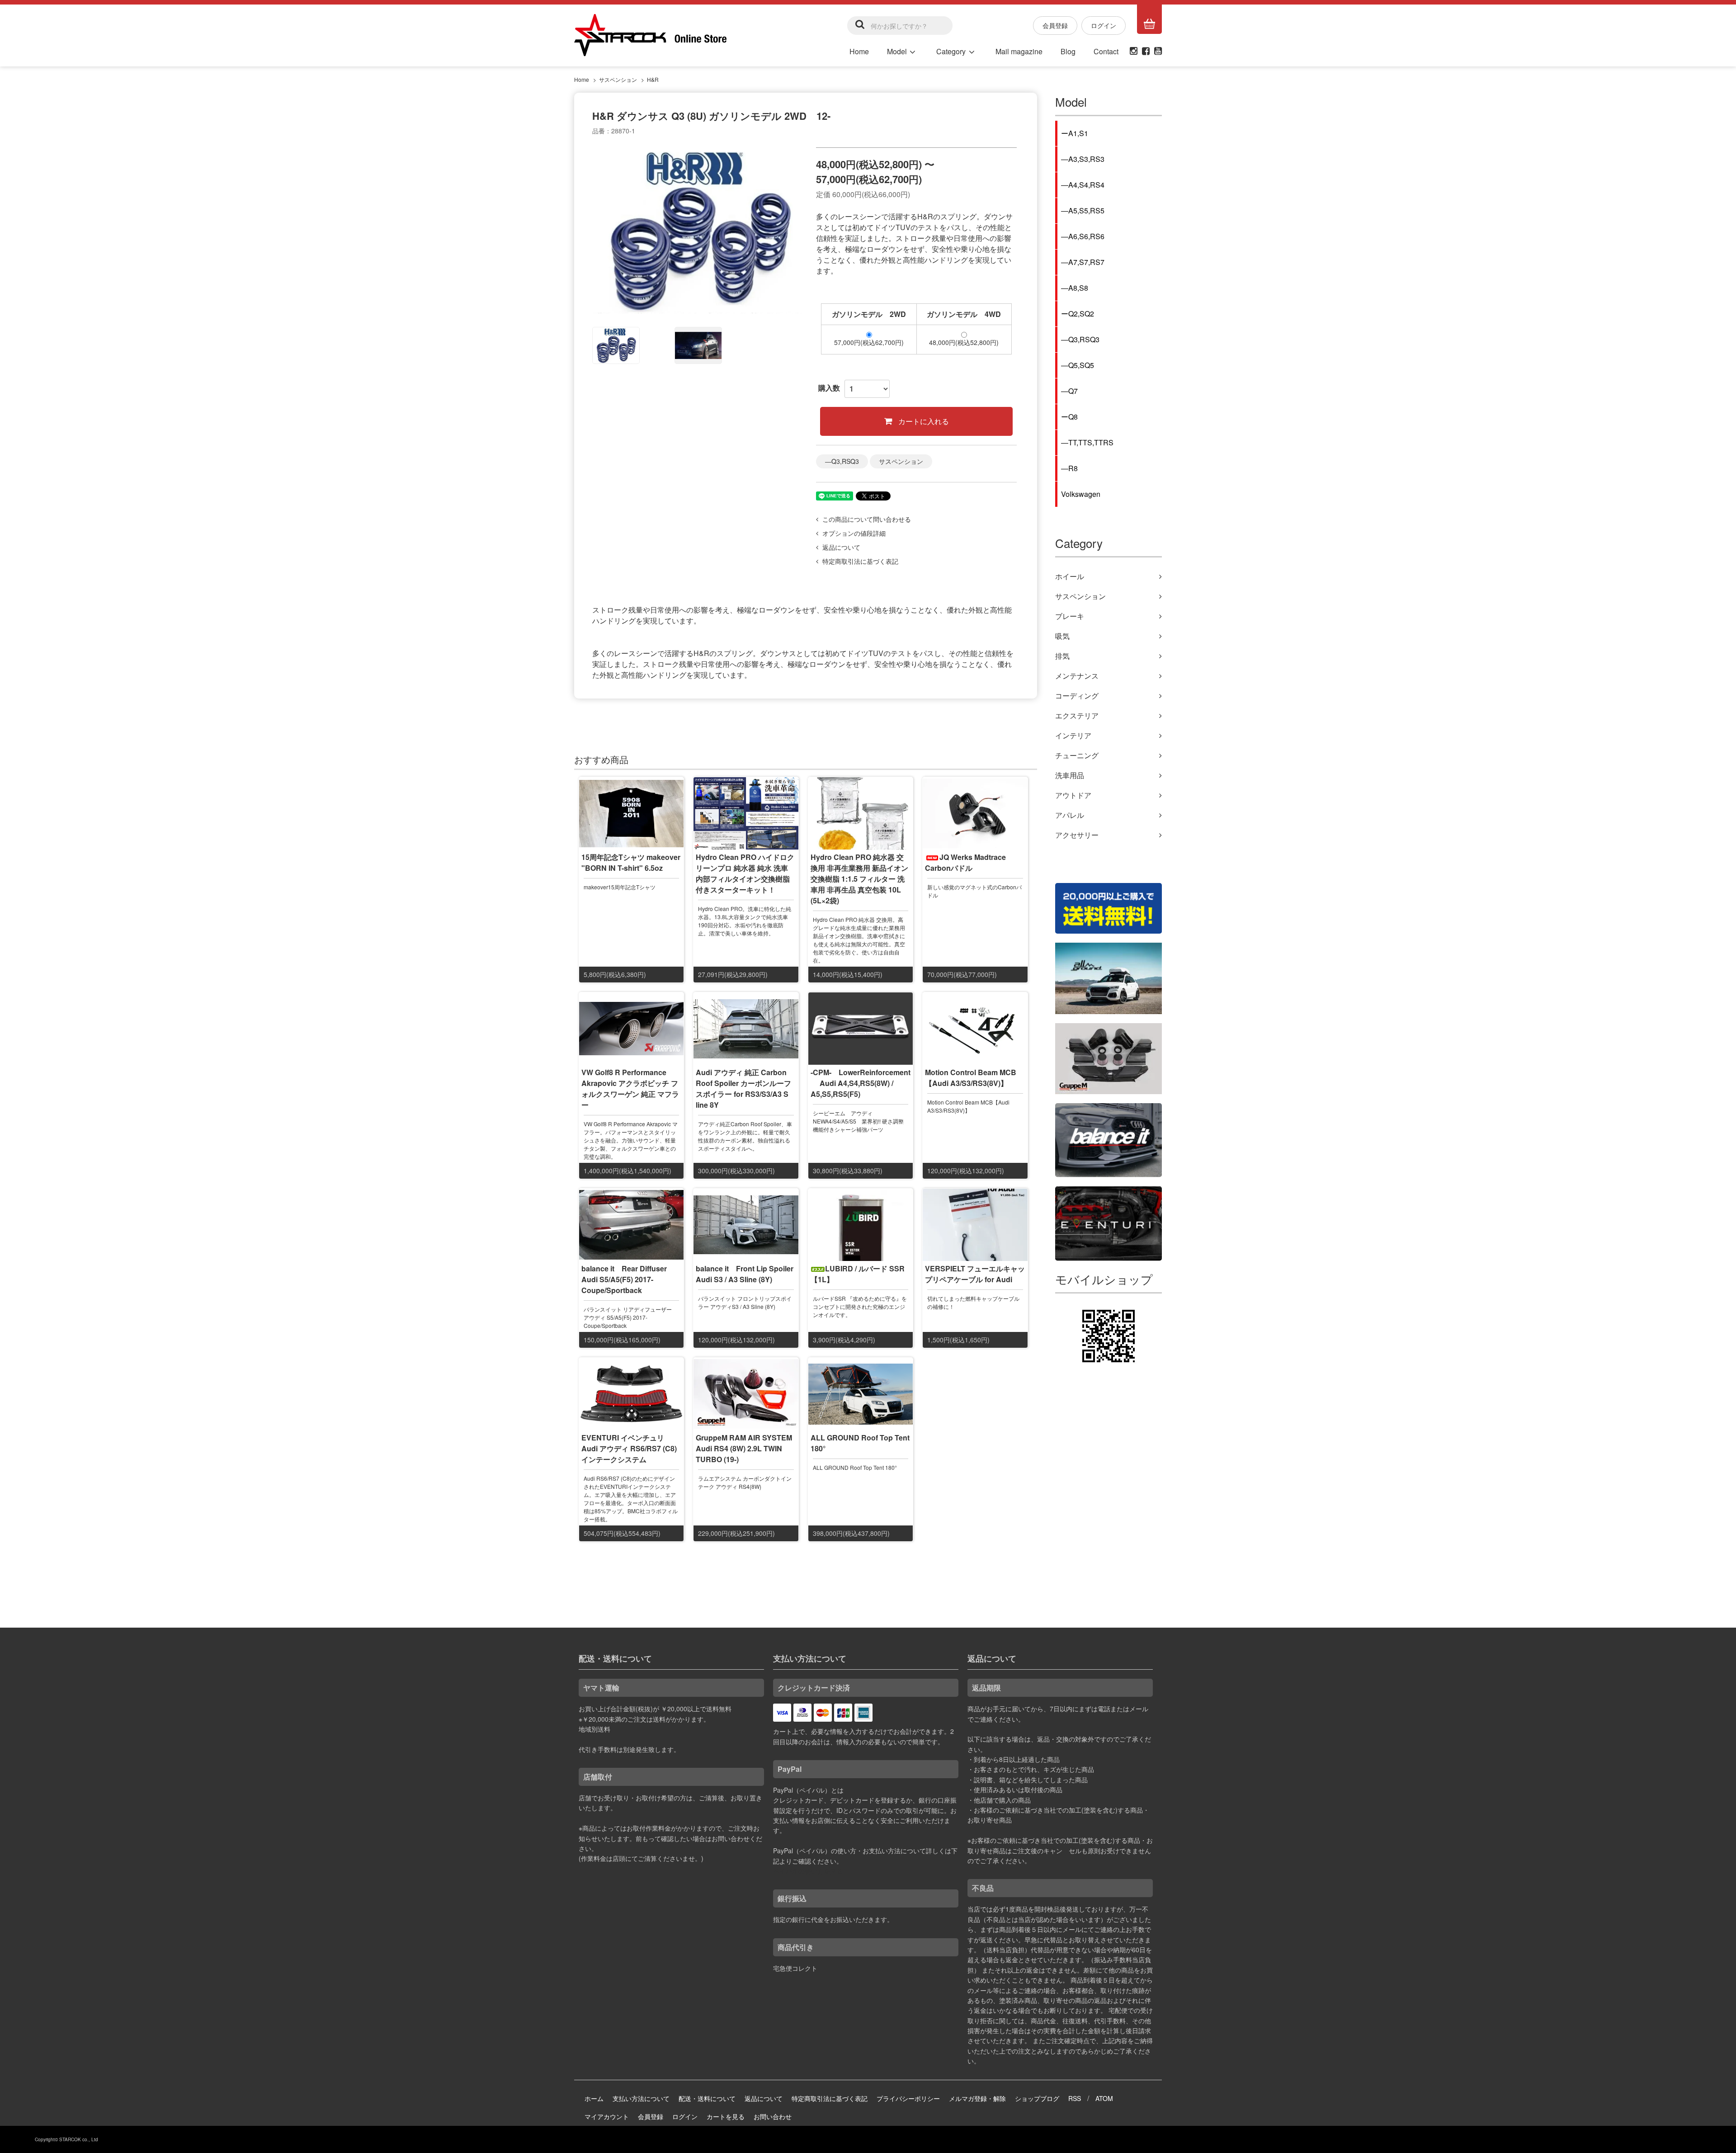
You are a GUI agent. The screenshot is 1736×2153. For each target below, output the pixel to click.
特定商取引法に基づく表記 (830, 2098)
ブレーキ (1070, 616)
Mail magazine (1019, 51)
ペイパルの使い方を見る (808, 1871)
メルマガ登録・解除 (977, 2098)
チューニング (1077, 755)
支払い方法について (641, 2098)
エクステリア (1077, 715)
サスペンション (618, 79)
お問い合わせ (773, 2116)
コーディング (1077, 696)
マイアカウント (607, 2116)
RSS (1075, 2098)
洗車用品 (1070, 775)
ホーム (594, 2098)
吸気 (1062, 636)
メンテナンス (1077, 676)
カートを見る (726, 2116)
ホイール (1070, 576)
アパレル (1070, 815)
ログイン (1104, 25)
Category (951, 51)
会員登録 (1055, 25)
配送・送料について (707, 2098)
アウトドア (1073, 795)
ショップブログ (1037, 2098)
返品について (764, 2098)
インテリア (1073, 735)
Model (897, 51)
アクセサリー (1077, 835)
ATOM (1104, 2098)
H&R (653, 79)
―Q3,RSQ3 (842, 461)
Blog (1068, 51)
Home (859, 51)
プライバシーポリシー (908, 2098)
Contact (1106, 51)
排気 (1062, 656)
